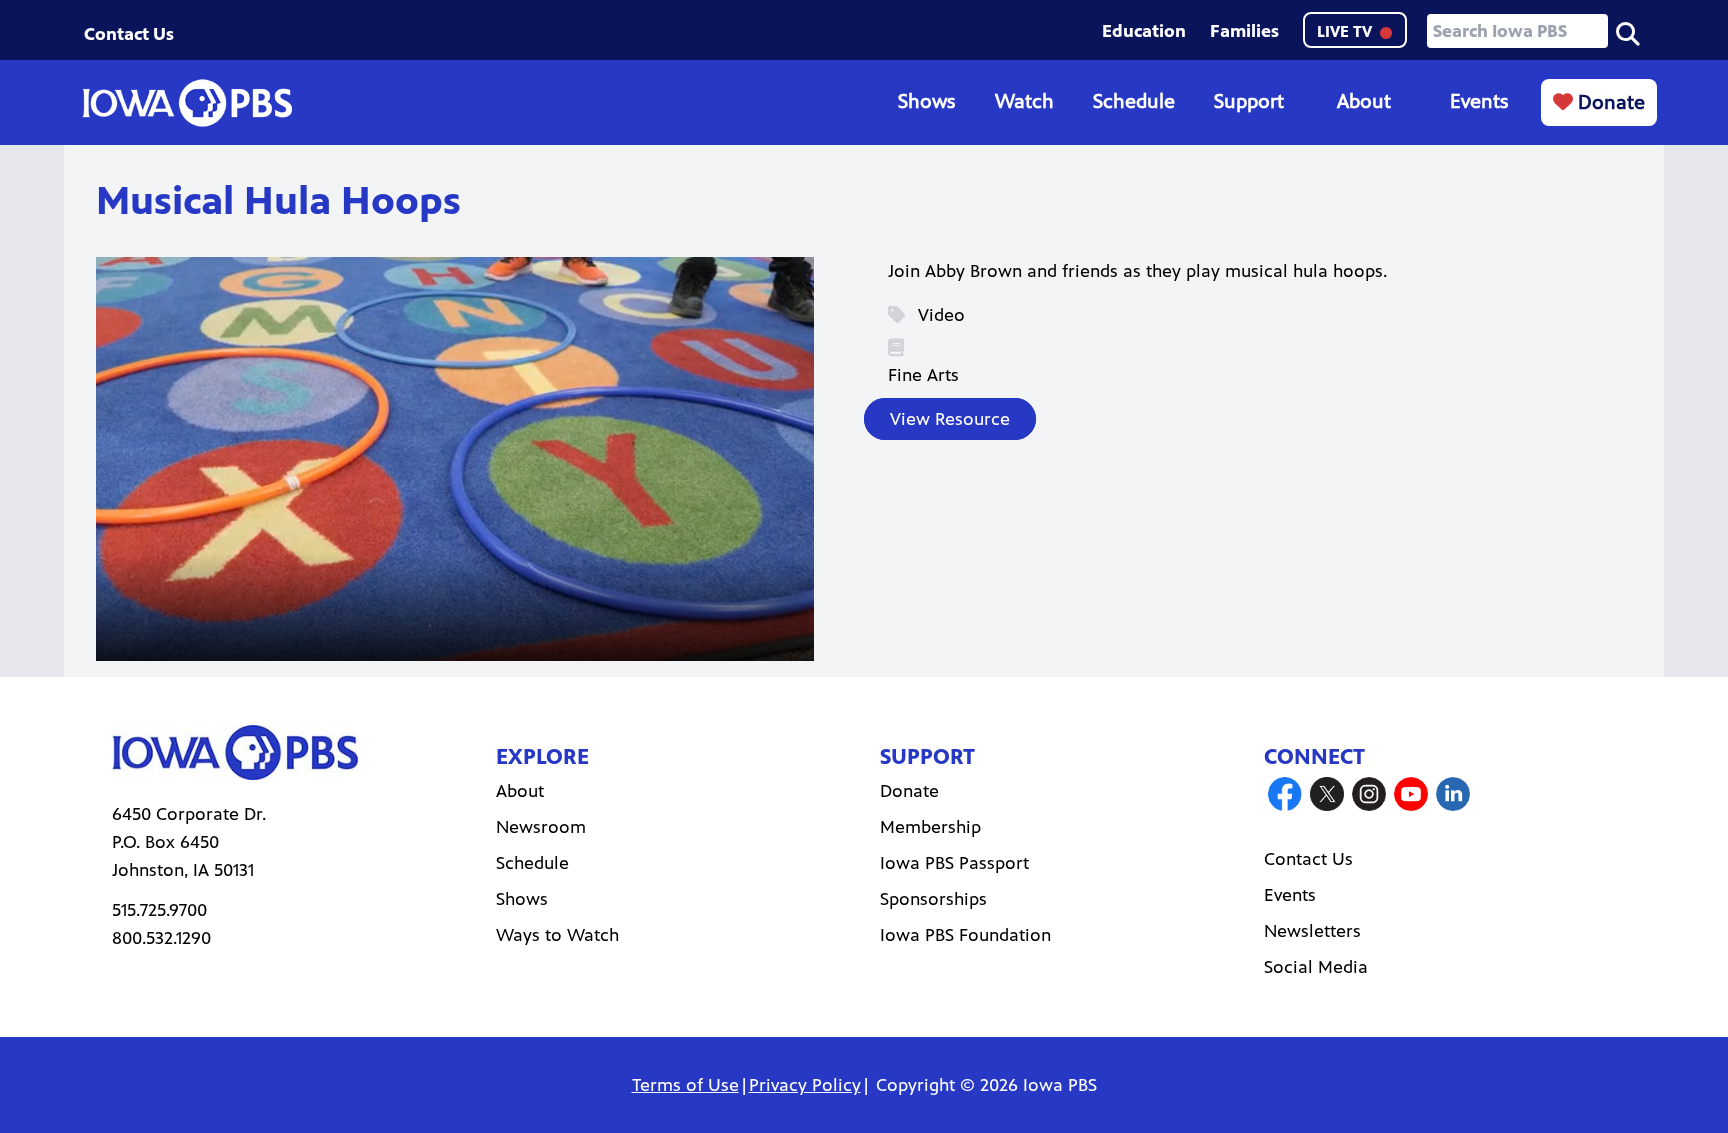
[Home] (187, 103)
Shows (926, 101)
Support (1249, 101)
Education (1144, 31)
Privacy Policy (805, 1085)
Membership (930, 827)
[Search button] (1628, 32)
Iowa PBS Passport (954, 863)
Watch (1024, 101)
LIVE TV (1346, 31)
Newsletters (1312, 931)
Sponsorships (933, 899)
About (1364, 101)
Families (1244, 31)
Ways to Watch (557, 935)
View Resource (950, 419)
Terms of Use (685, 1085)
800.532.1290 (161, 938)
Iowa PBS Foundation (965, 935)
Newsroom (541, 827)
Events (1479, 101)
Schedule (1134, 101)
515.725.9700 (159, 910)
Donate (1609, 102)
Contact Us (129, 34)
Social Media (1316, 967)
